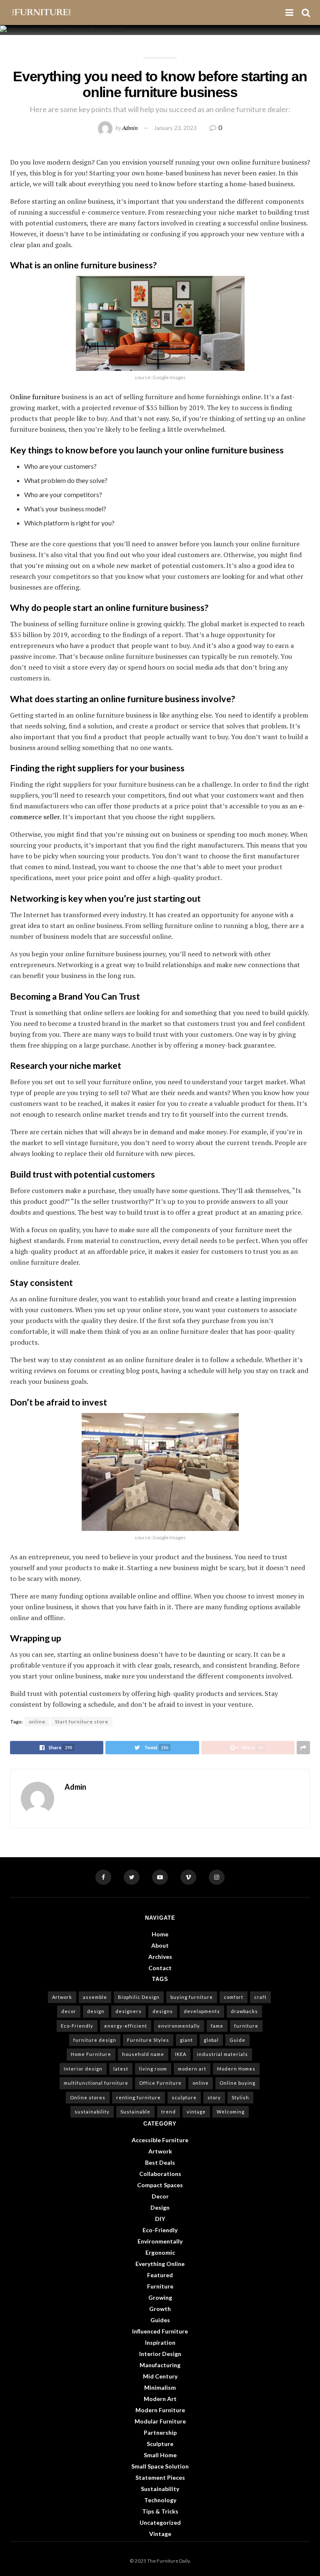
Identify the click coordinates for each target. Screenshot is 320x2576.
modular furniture (160, 2421)
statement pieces (160, 2477)
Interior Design (160, 2354)
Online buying (237, 2083)
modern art (192, 2069)
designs (163, 2011)
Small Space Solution (160, 2466)
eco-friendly (160, 2230)
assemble (95, 1997)
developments (202, 2011)
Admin (130, 128)
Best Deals (160, 2162)
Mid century (160, 2376)
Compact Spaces (160, 2185)
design (96, 2011)
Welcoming (231, 2112)
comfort (234, 1997)
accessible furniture (160, 2140)
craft (260, 1997)
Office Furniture (160, 2083)
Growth (160, 2309)
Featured (160, 2275)
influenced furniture (160, 2331)
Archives (160, 1957)
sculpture (184, 2097)
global (211, 2040)
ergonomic (160, 2252)
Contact (160, 1968)
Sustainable (135, 2112)
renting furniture (139, 2097)
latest (121, 2069)
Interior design (83, 2069)
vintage (196, 2112)
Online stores (88, 2097)
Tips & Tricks (160, 2511)
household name (143, 2054)
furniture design (95, 2040)
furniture (246, 2026)
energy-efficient (126, 2026)
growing (160, 2297)
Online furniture (35, 397)
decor (69, 2011)
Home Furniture (91, 2054)
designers (129, 2011)
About (160, 1945)
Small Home (160, 2455)
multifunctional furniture (96, 2083)
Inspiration (160, 2342)
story (214, 2097)
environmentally (179, 2026)
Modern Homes (236, 2069)
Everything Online (160, 2264)
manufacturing (160, 2365)
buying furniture (192, 1997)
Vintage (160, 2534)
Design (160, 2207)
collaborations (160, 2174)
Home (160, 1934)
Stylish (240, 2097)
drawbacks (244, 2011)
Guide (237, 2040)
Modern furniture (160, 2410)
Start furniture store (82, 1722)
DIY (160, 2219)
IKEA (181, 2054)
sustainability (92, 2112)
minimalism (160, 2387)
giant (186, 2040)
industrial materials (222, 2054)
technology (160, 2500)
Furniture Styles (148, 2040)
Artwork (62, 1997)
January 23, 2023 (175, 128)
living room (153, 2069)
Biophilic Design (139, 1997)
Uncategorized (160, 2522)
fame (217, 2026)
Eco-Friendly (77, 2026)
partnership (160, 2432)
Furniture (160, 2286)
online (37, 1722)
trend (169, 2112)
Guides (160, 2320)
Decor (160, 2196)
